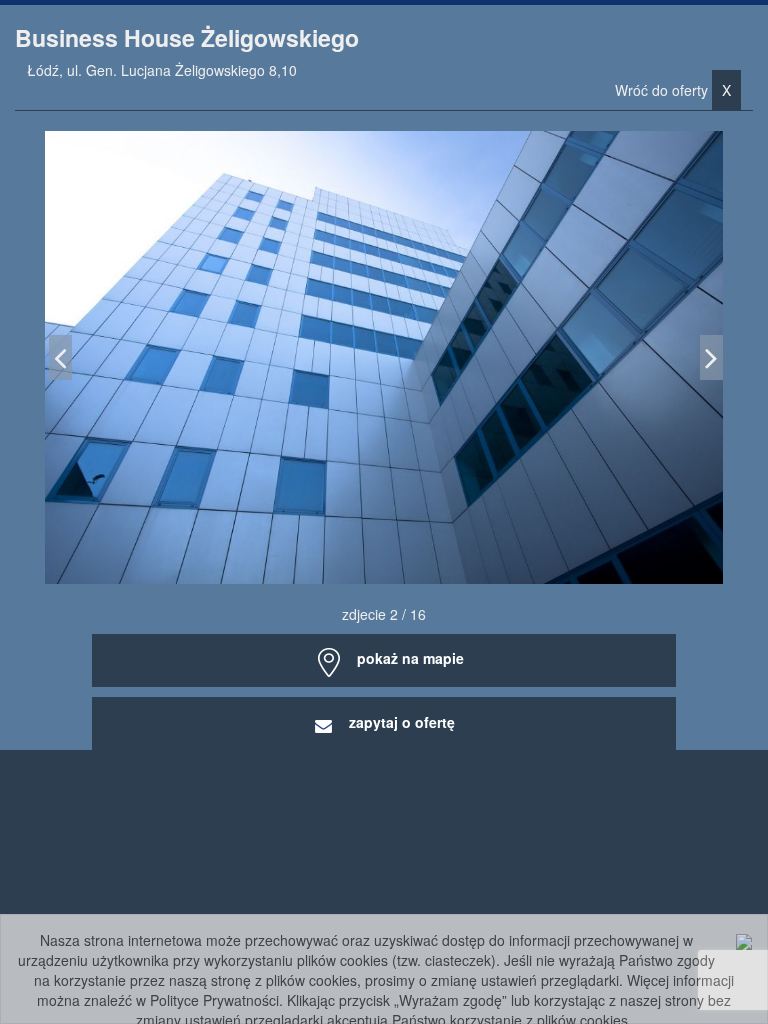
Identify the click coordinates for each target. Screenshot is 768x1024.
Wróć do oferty (673, 90)
